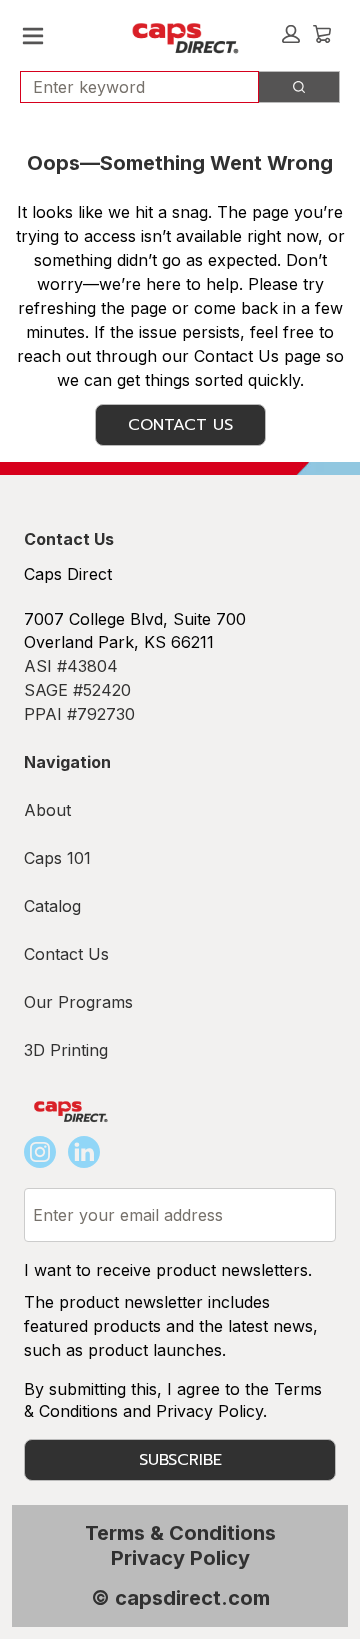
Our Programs (78, 1002)
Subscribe (180, 1460)
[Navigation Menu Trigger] (33, 36)
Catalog (52, 906)
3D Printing (66, 1050)
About (47, 810)
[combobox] (131, 87)
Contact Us (180, 425)
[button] (291, 34)
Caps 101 (57, 858)
